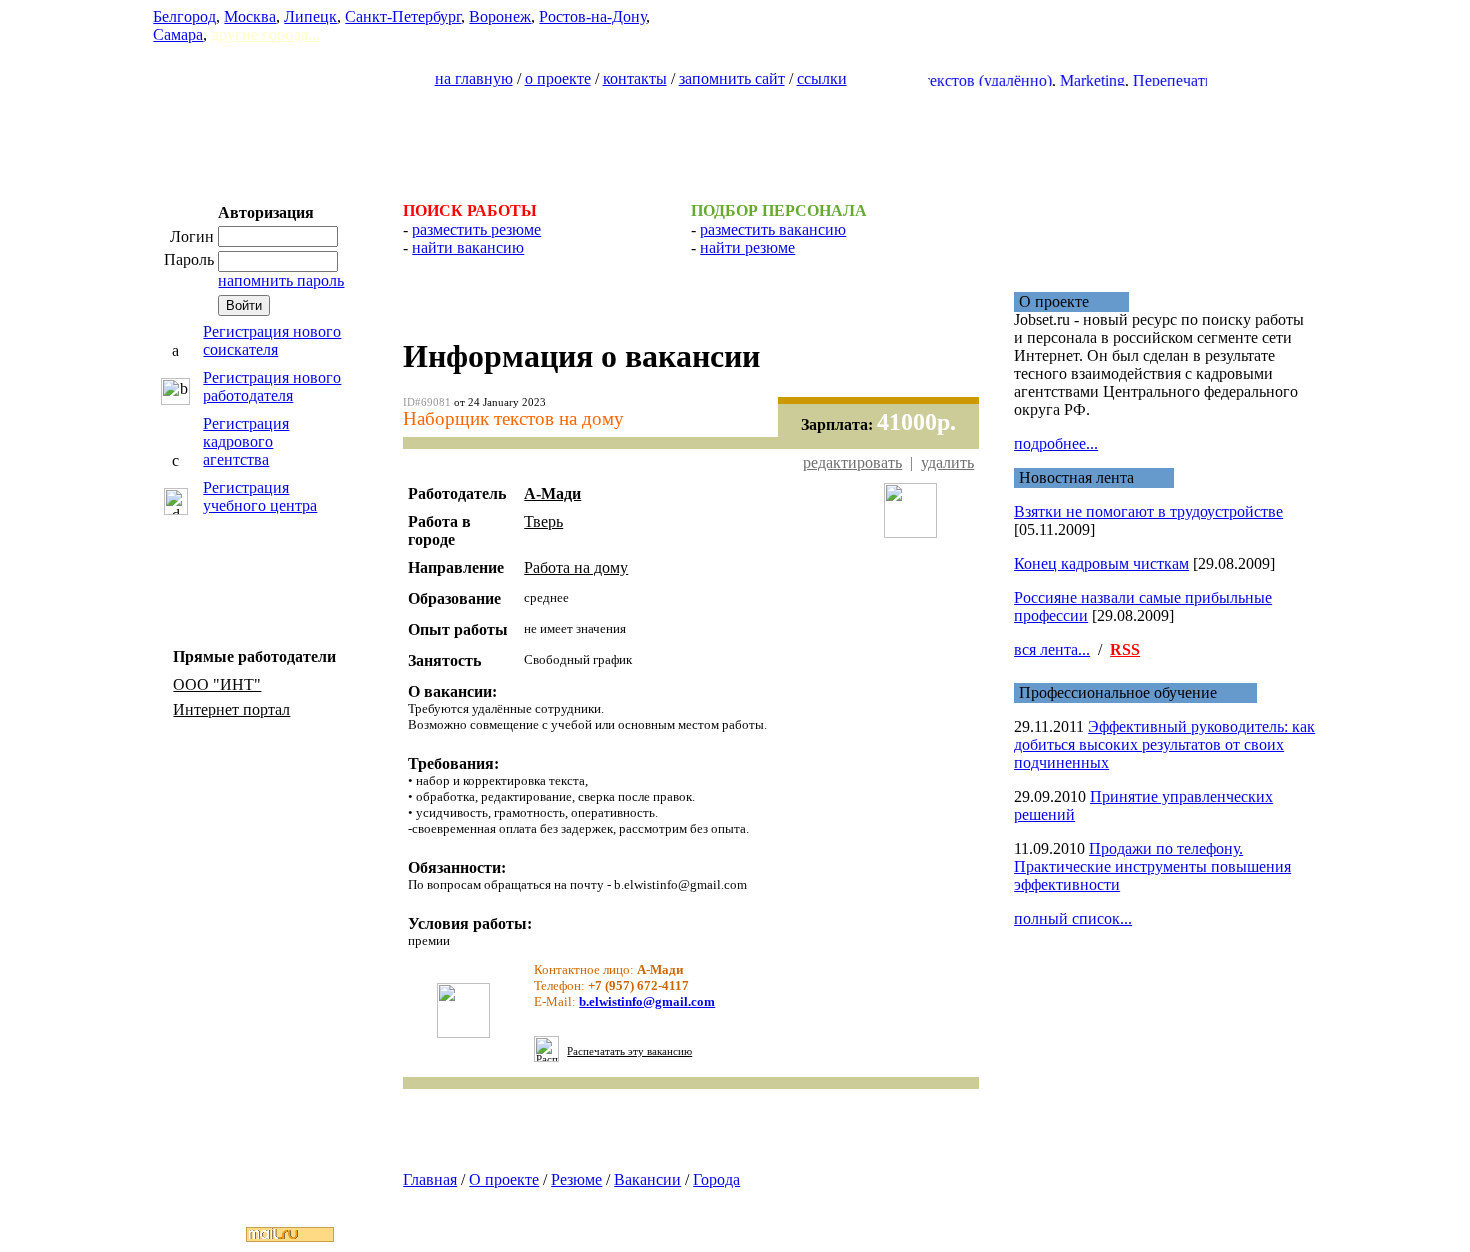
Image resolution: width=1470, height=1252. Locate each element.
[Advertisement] (735, 136)
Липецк (310, 16)
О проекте (504, 1179)
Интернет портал (231, 709)
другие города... (265, 34)
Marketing (1074, 80)
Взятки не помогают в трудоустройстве (1148, 511)
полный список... (1073, 918)
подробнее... (1056, 443)
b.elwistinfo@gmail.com (647, 1001)
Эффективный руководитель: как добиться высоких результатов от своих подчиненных (1164, 744)
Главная (430, 1179)
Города (716, 1179)
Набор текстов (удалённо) (946, 80)
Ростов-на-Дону (592, 16)
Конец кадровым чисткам (1101, 563)
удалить (947, 462)
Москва (250, 16)
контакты (635, 78)
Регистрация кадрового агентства (246, 441)
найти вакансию (468, 247)
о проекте (558, 78)
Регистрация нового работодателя (272, 386)
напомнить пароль (281, 280)
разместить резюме (476, 229)
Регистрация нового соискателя (272, 340)
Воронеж (500, 16)
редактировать (852, 462)
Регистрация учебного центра (260, 496)
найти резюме (747, 247)
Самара (178, 34)
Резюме (576, 1179)
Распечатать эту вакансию (629, 1051)
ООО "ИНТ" (217, 684)
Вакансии (647, 1179)
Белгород (184, 16)
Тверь (543, 521)
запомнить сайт (732, 78)
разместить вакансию (773, 229)
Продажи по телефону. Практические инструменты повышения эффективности (1152, 866)
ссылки (822, 78)
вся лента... (1052, 649)
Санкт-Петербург (403, 16)
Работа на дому (576, 567)
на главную (474, 78)
